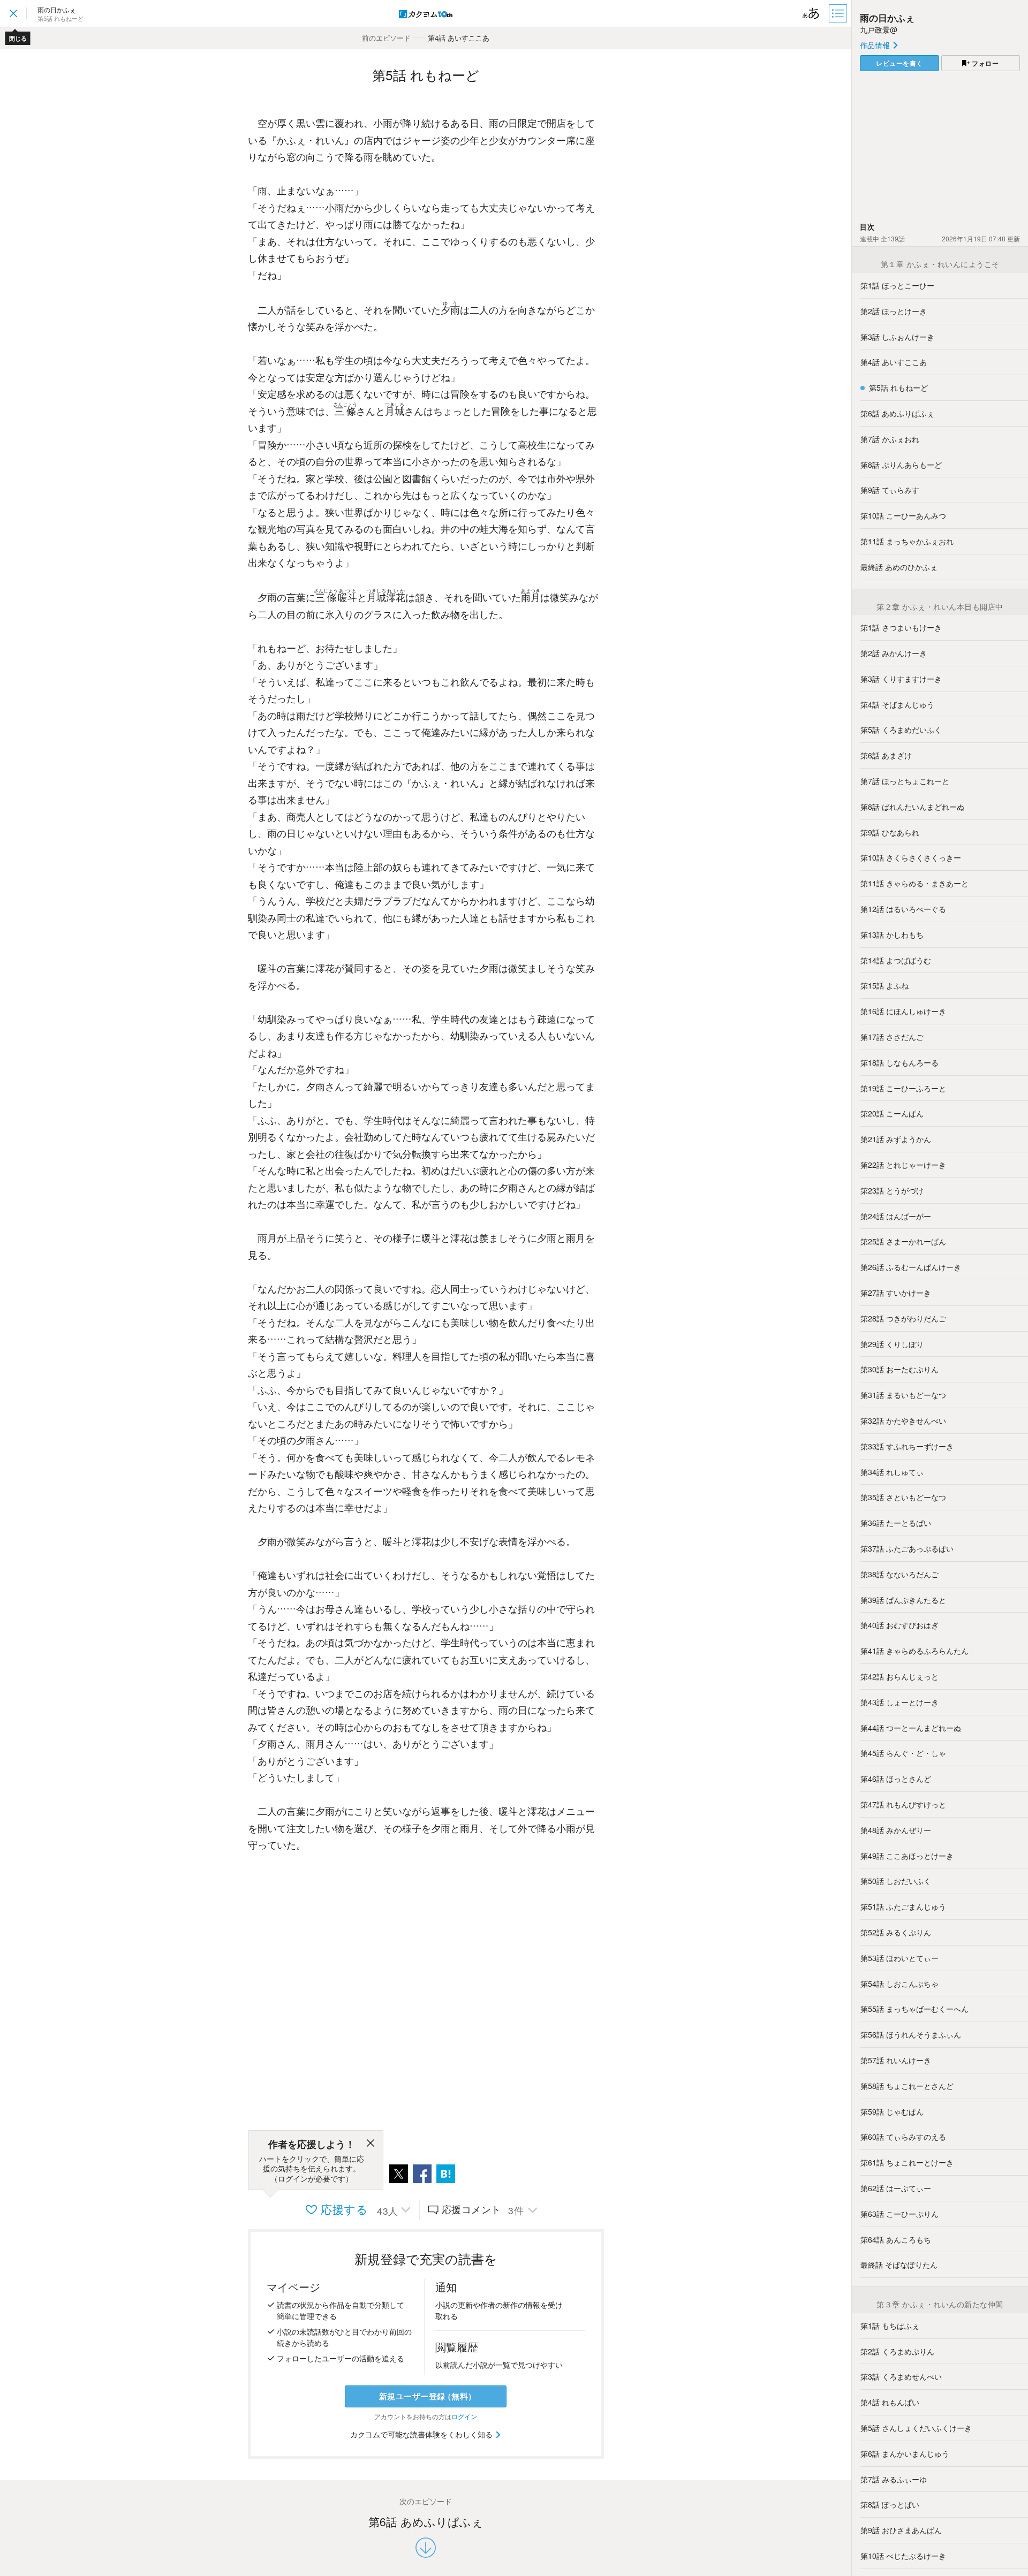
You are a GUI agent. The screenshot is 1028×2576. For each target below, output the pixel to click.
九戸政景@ (879, 29)
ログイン (464, 2416)
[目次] (839, 13)
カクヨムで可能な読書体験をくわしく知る (422, 2434)
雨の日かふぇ (887, 18)
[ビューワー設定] (811, 13)
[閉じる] (371, 2145)
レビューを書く (899, 63)
